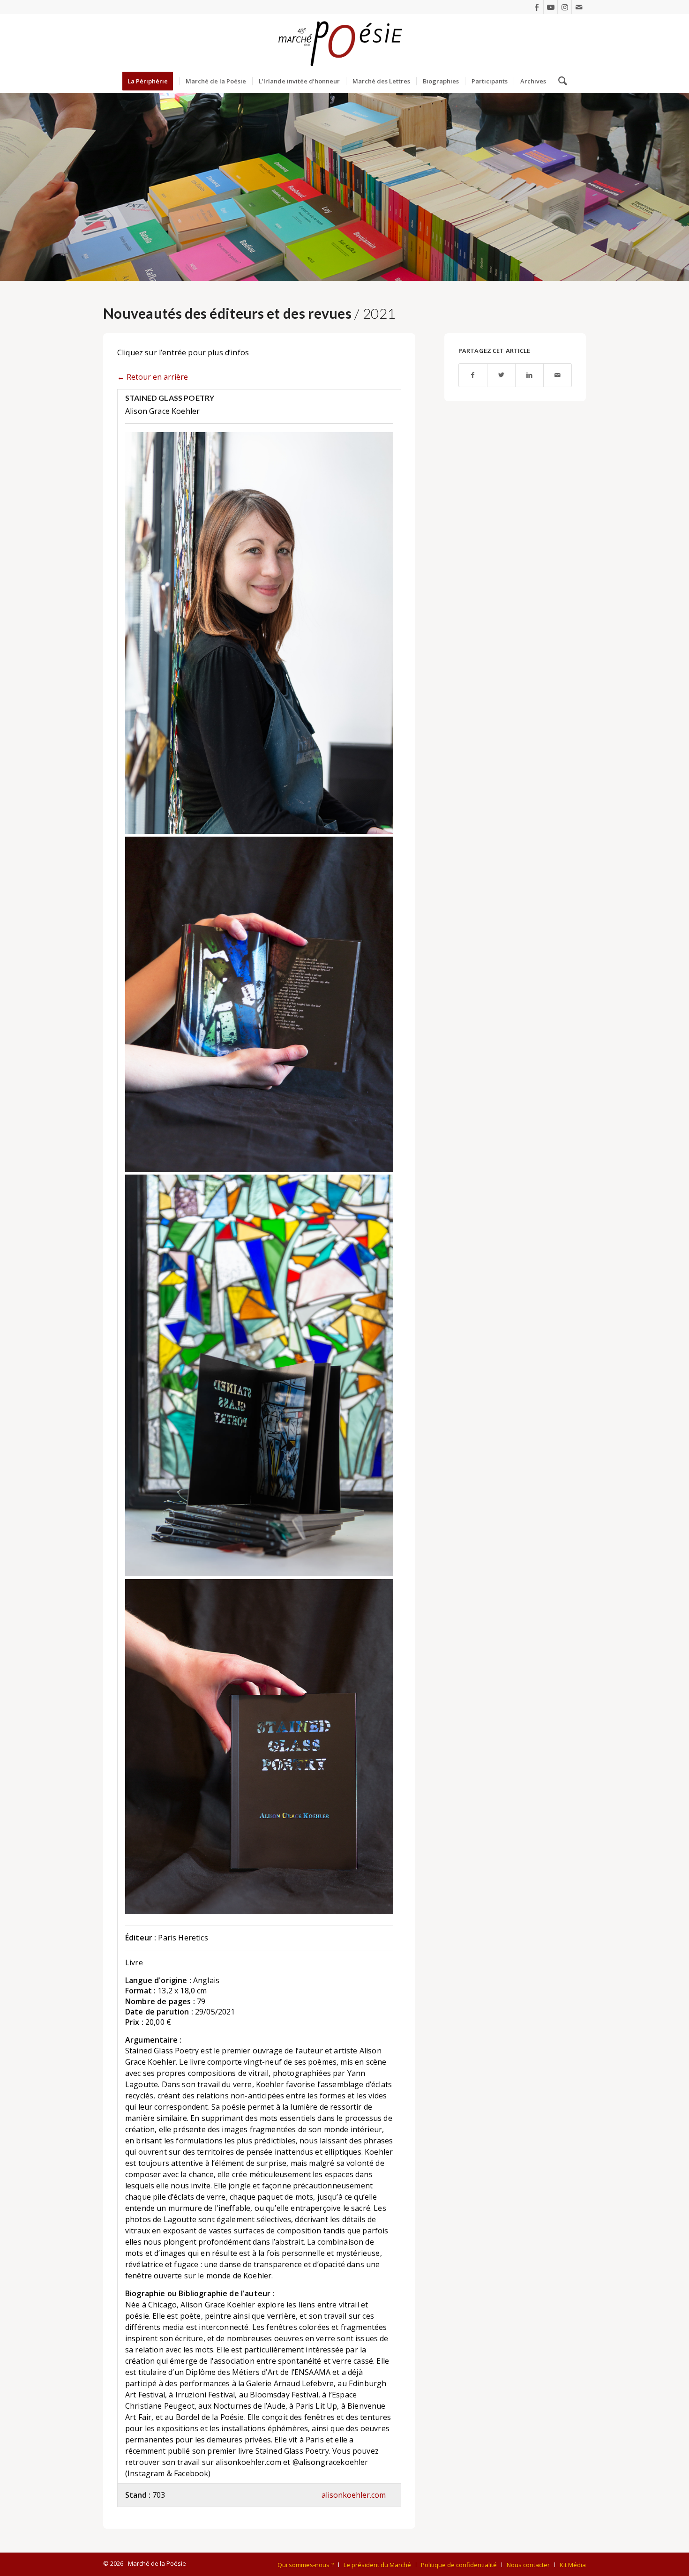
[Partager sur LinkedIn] (529, 375)
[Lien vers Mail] (579, 7)
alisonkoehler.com (354, 2495)
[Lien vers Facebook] (536, 7)
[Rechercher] (560, 81)
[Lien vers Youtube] (550, 7)
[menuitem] (151, 81)
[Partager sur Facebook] (473, 375)
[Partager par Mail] (558, 375)
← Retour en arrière (153, 377)
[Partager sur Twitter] (501, 375)
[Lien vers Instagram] (565, 7)
